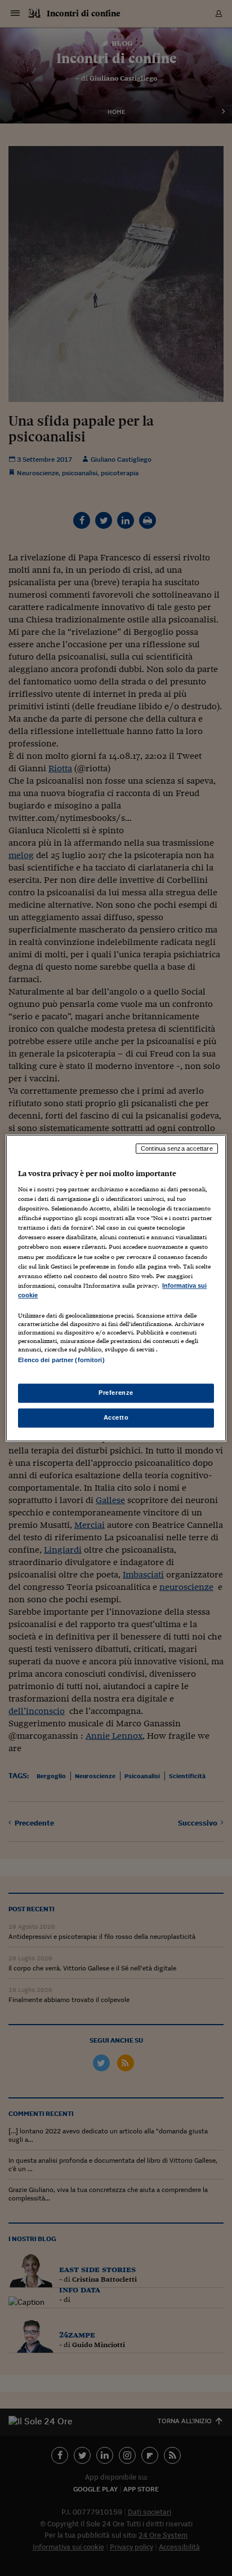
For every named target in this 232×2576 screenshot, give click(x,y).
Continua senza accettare (177, 1148)
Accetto (116, 1417)
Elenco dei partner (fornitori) (61, 1360)
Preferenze (116, 1393)
